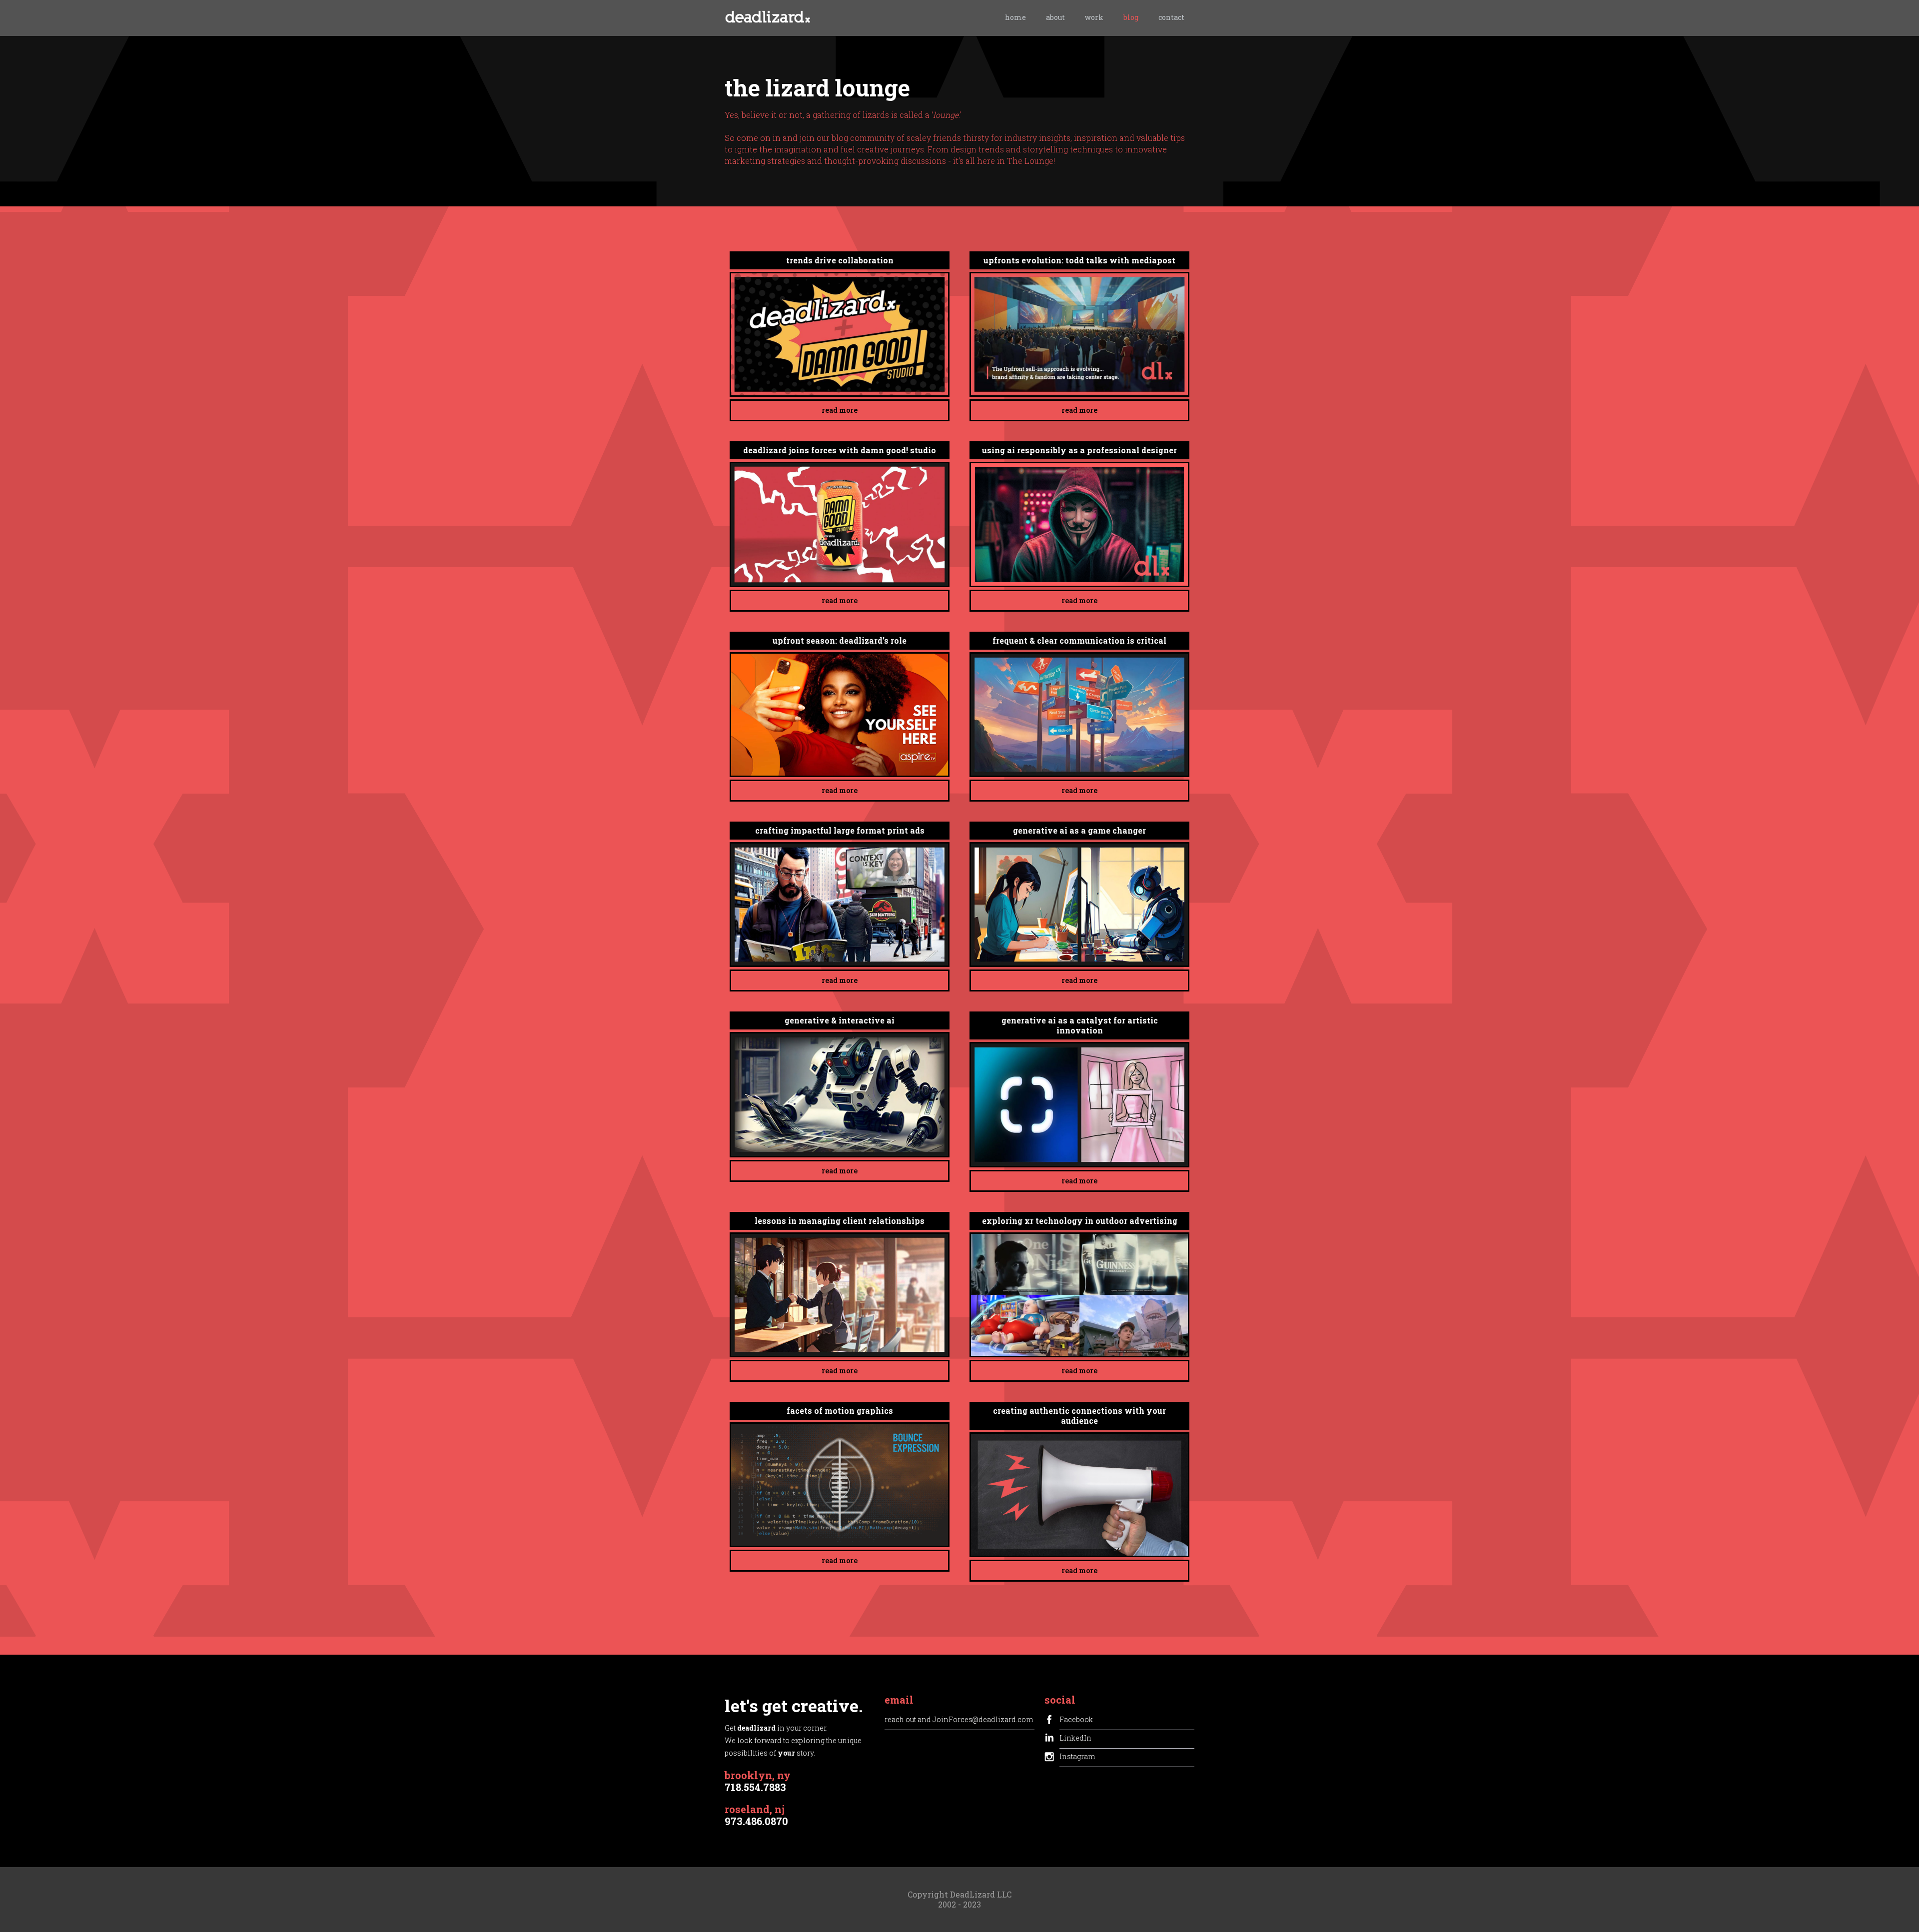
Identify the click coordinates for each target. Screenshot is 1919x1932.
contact (1171, 17)
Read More (840, 410)
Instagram (1077, 1756)
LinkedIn (1075, 1738)
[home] (768, 19)
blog (1131, 17)
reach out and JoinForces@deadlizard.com (959, 1719)
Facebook (1076, 1719)
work (1094, 17)
